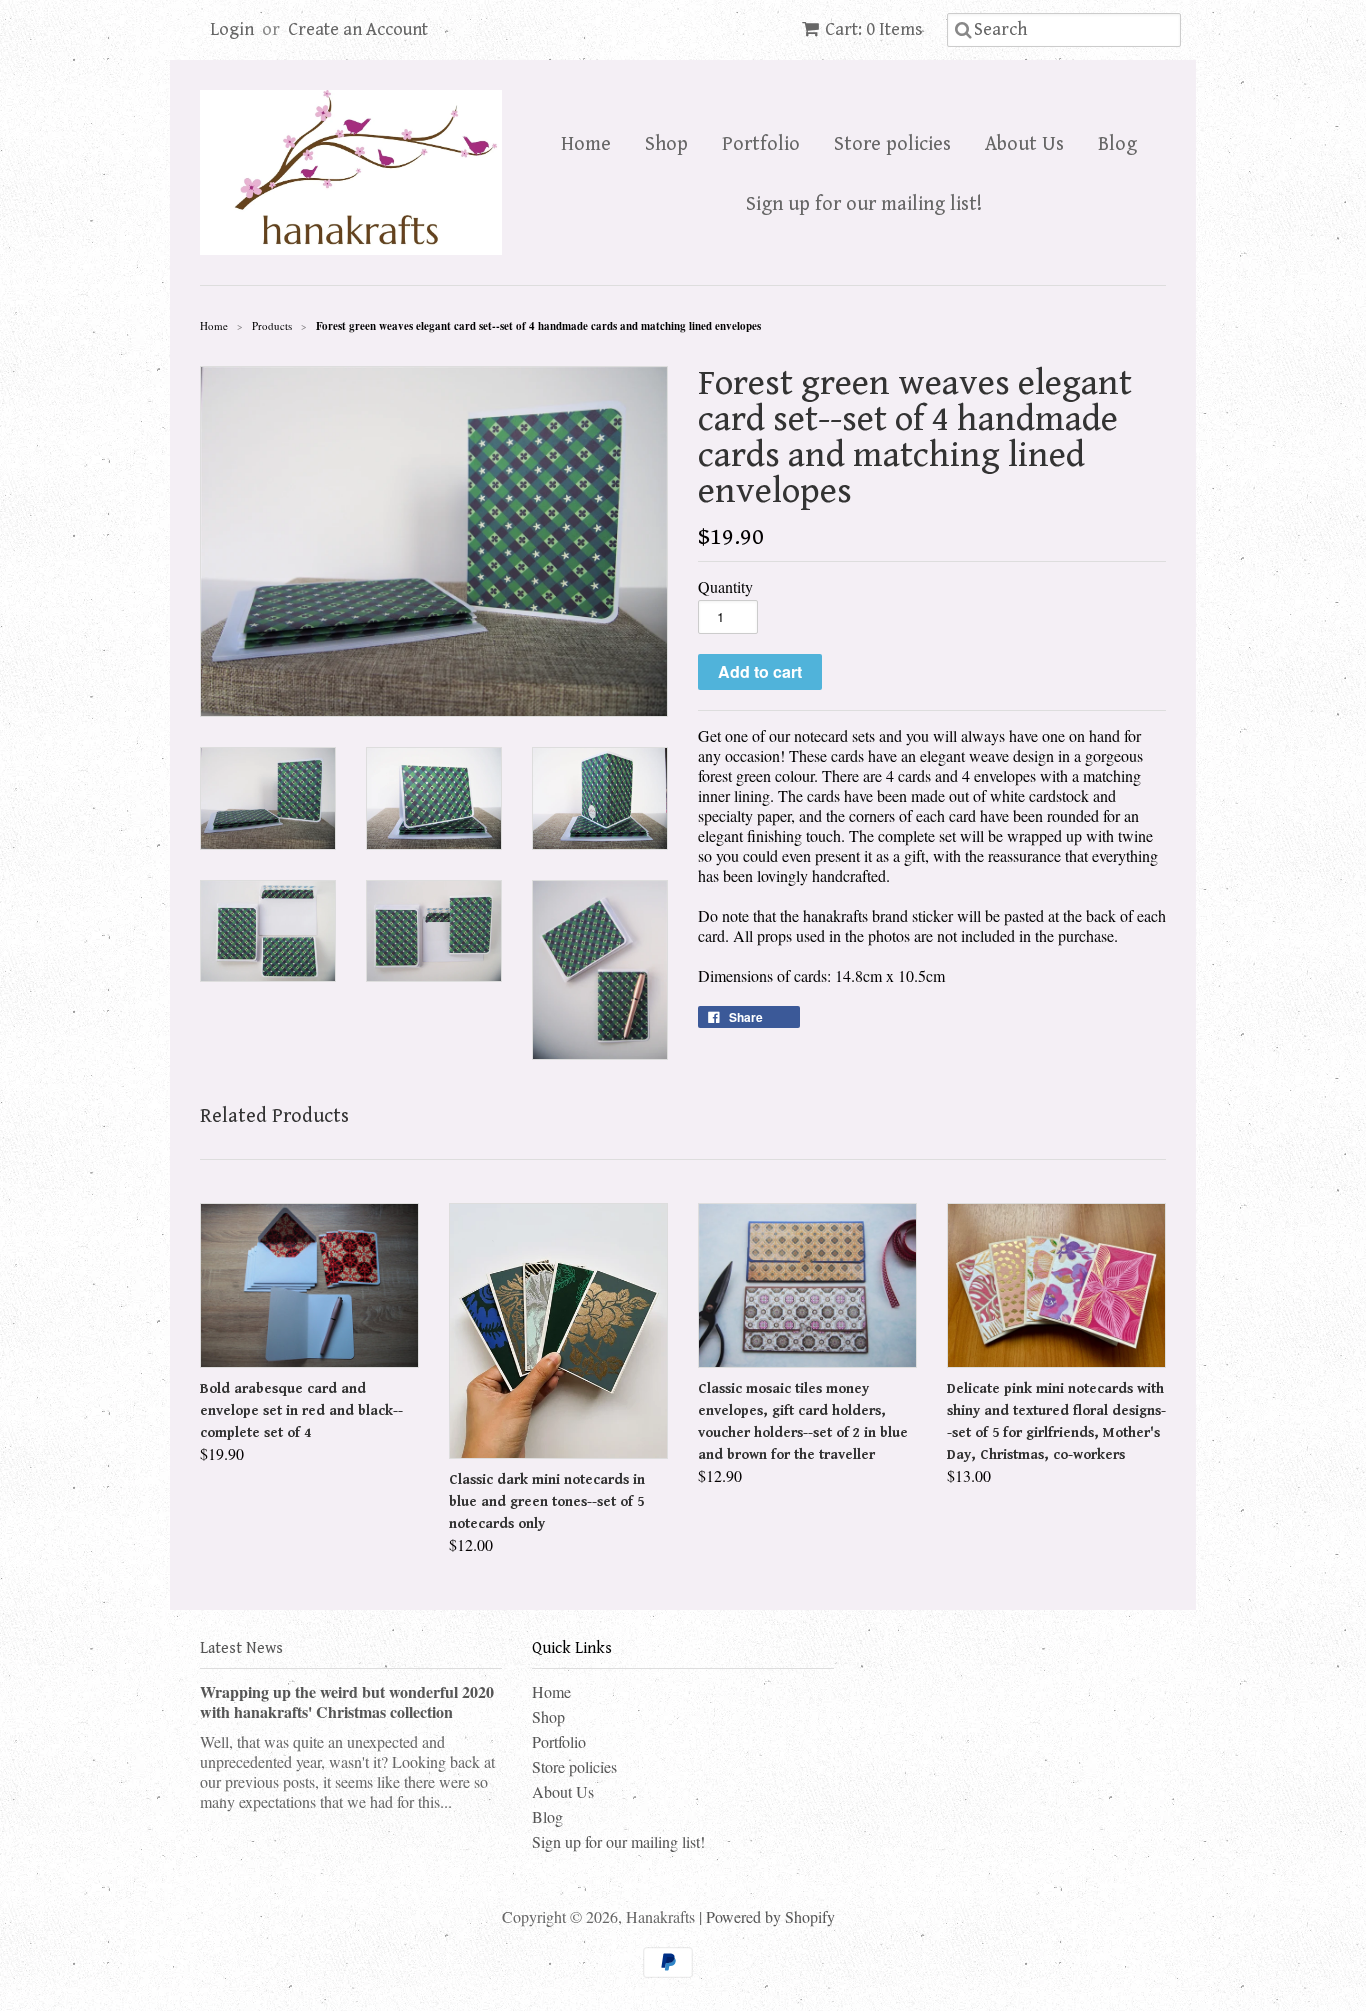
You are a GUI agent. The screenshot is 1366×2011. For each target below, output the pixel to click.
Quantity (725, 587)
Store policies (892, 144)
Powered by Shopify (770, 1916)
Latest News (241, 1648)
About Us (1024, 144)
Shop (666, 144)
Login (232, 29)
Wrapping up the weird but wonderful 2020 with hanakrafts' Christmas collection (347, 1701)
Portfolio (761, 144)
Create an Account (358, 29)
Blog (1117, 144)
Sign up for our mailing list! (864, 204)
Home (586, 144)
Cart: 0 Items (873, 29)
